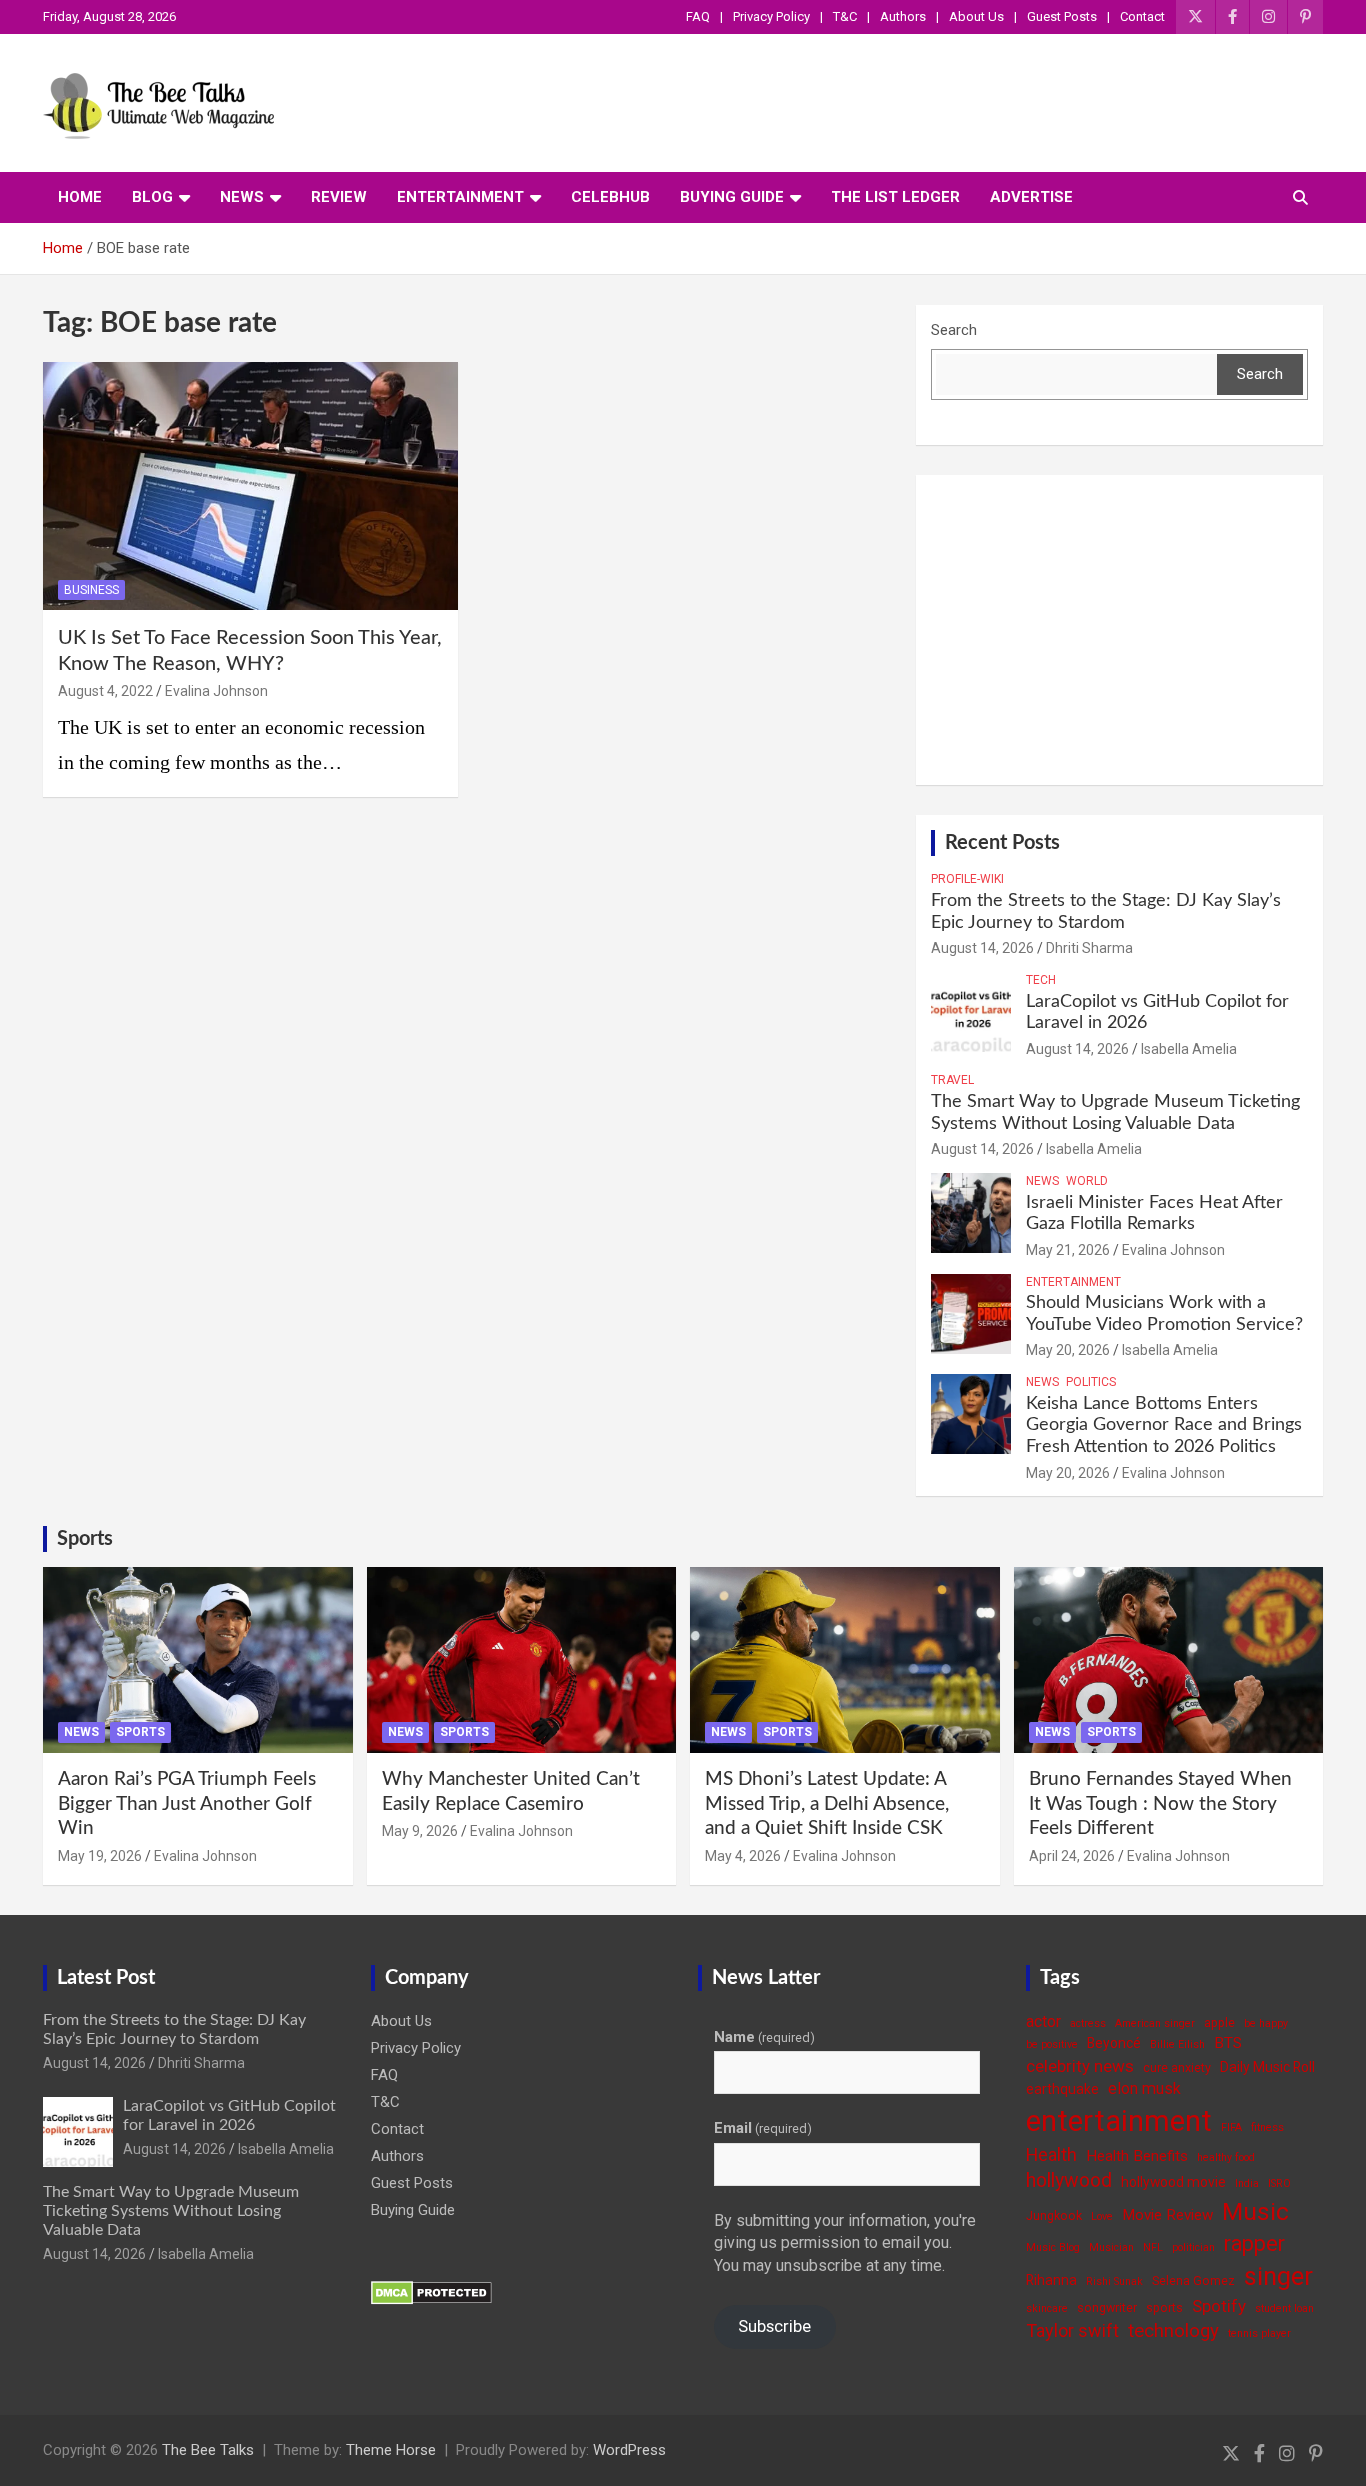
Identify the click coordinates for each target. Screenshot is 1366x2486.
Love (1102, 2216)
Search (954, 330)
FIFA (1231, 2127)
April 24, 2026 (1072, 1856)
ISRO (1279, 2183)
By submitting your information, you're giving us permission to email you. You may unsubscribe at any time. (845, 2243)
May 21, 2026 (1068, 1250)
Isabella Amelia (1189, 1049)
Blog (152, 197)
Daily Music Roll (1267, 2067)
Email (763, 2128)
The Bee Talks (208, 2450)
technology (1173, 2331)
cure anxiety (1177, 2067)
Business (91, 590)
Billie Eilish (1177, 2044)
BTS (1228, 2043)
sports (1164, 2307)
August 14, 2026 (982, 948)
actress (1088, 2023)
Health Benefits (1137, 2156)
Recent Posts (1002, 843)
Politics (1091, 1382)
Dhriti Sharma (1089, 948)
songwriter (1107, 2307)
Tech (1041, 980)
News (242, 197)
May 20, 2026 (1068, 1350)
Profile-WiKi (967, 879)
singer (1278, 2276)
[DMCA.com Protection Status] (431, 2291)
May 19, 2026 (100, 1856)
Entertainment (460, 197)
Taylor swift (1072, 2330)
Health (1051, 2154)
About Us (976, 16)
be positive (1052, 2044)
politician (1193, 2247)
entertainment (1119, 2121)
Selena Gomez (1193, 2280)
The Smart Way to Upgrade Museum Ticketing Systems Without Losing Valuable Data (171, 2211)
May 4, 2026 (743, 1856)
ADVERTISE (1031, 197)
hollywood (1069, 2180)
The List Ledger (895, 197)
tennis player (1259, 2333)
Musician (1111, 2247)
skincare (1047, 2308)
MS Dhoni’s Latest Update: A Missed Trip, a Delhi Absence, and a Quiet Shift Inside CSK (827, 1804)
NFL (1153, 2247)
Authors (903, 16)
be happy (1266, 2023)
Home (80, 197)
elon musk (1144, 2088)
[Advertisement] (1119, 630)
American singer (1155, 2023)
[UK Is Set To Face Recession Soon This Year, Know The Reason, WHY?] (250, 486)
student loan (1284, 2308)
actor (1043, 2021)
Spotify (1219, 2306)
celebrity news (1080, 2066)
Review (339, 197)
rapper (1254, 2243)
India (1247, 2183)
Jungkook (1054, 2215)
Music (1255, 2211)
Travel (952, 1080)
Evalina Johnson (216, 691)
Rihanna (1051, 2280)
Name (764, 2037)
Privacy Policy (771, 16)
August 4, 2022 (105, 691)
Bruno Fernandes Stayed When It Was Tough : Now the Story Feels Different (1160, 1804)
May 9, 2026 (420, 1831)
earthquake (1062, 2089)
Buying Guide (732, 197)
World (1087, 1181)
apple (1219, 2022)
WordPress (629, 2450)
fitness (1267, 2127)
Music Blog (1053, 2247)
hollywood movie (1173, 2182)
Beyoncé (1114, 2043)
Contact (1142, 16)
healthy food (1226, 2157)
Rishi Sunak (1114, 2281)
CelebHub (610, 197)
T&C (845, 16)
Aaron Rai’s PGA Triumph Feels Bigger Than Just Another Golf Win (187, 1804)
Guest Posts (1062, 16)
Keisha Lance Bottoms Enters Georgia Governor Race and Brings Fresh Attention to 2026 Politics (1164, 1425)
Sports (85, 1539)
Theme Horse (391, 2450)
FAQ (698, 16)
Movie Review (1167, 2215)
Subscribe (774, 2326)
